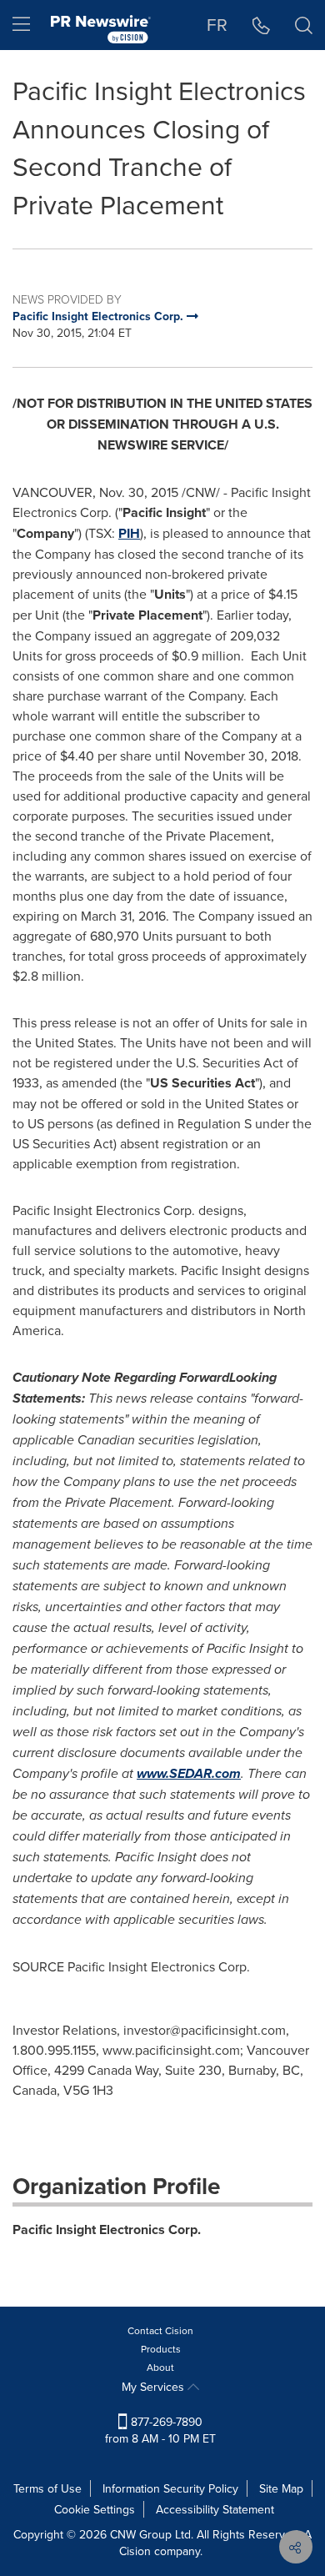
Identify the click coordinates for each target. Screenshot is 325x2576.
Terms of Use (47, 2488)
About (160, 2367)
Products (161, 2349)
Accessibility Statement (215, 2509)
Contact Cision (160, 2330)
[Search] (304, 25)
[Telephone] (261, 25)
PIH (129, 533)
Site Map (281, 2488)
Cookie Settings (95, 2509)
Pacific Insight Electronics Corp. (107, 2230)
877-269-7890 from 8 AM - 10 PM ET (160, 2430)
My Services (155, 2387)
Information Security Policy (170, 2488)
